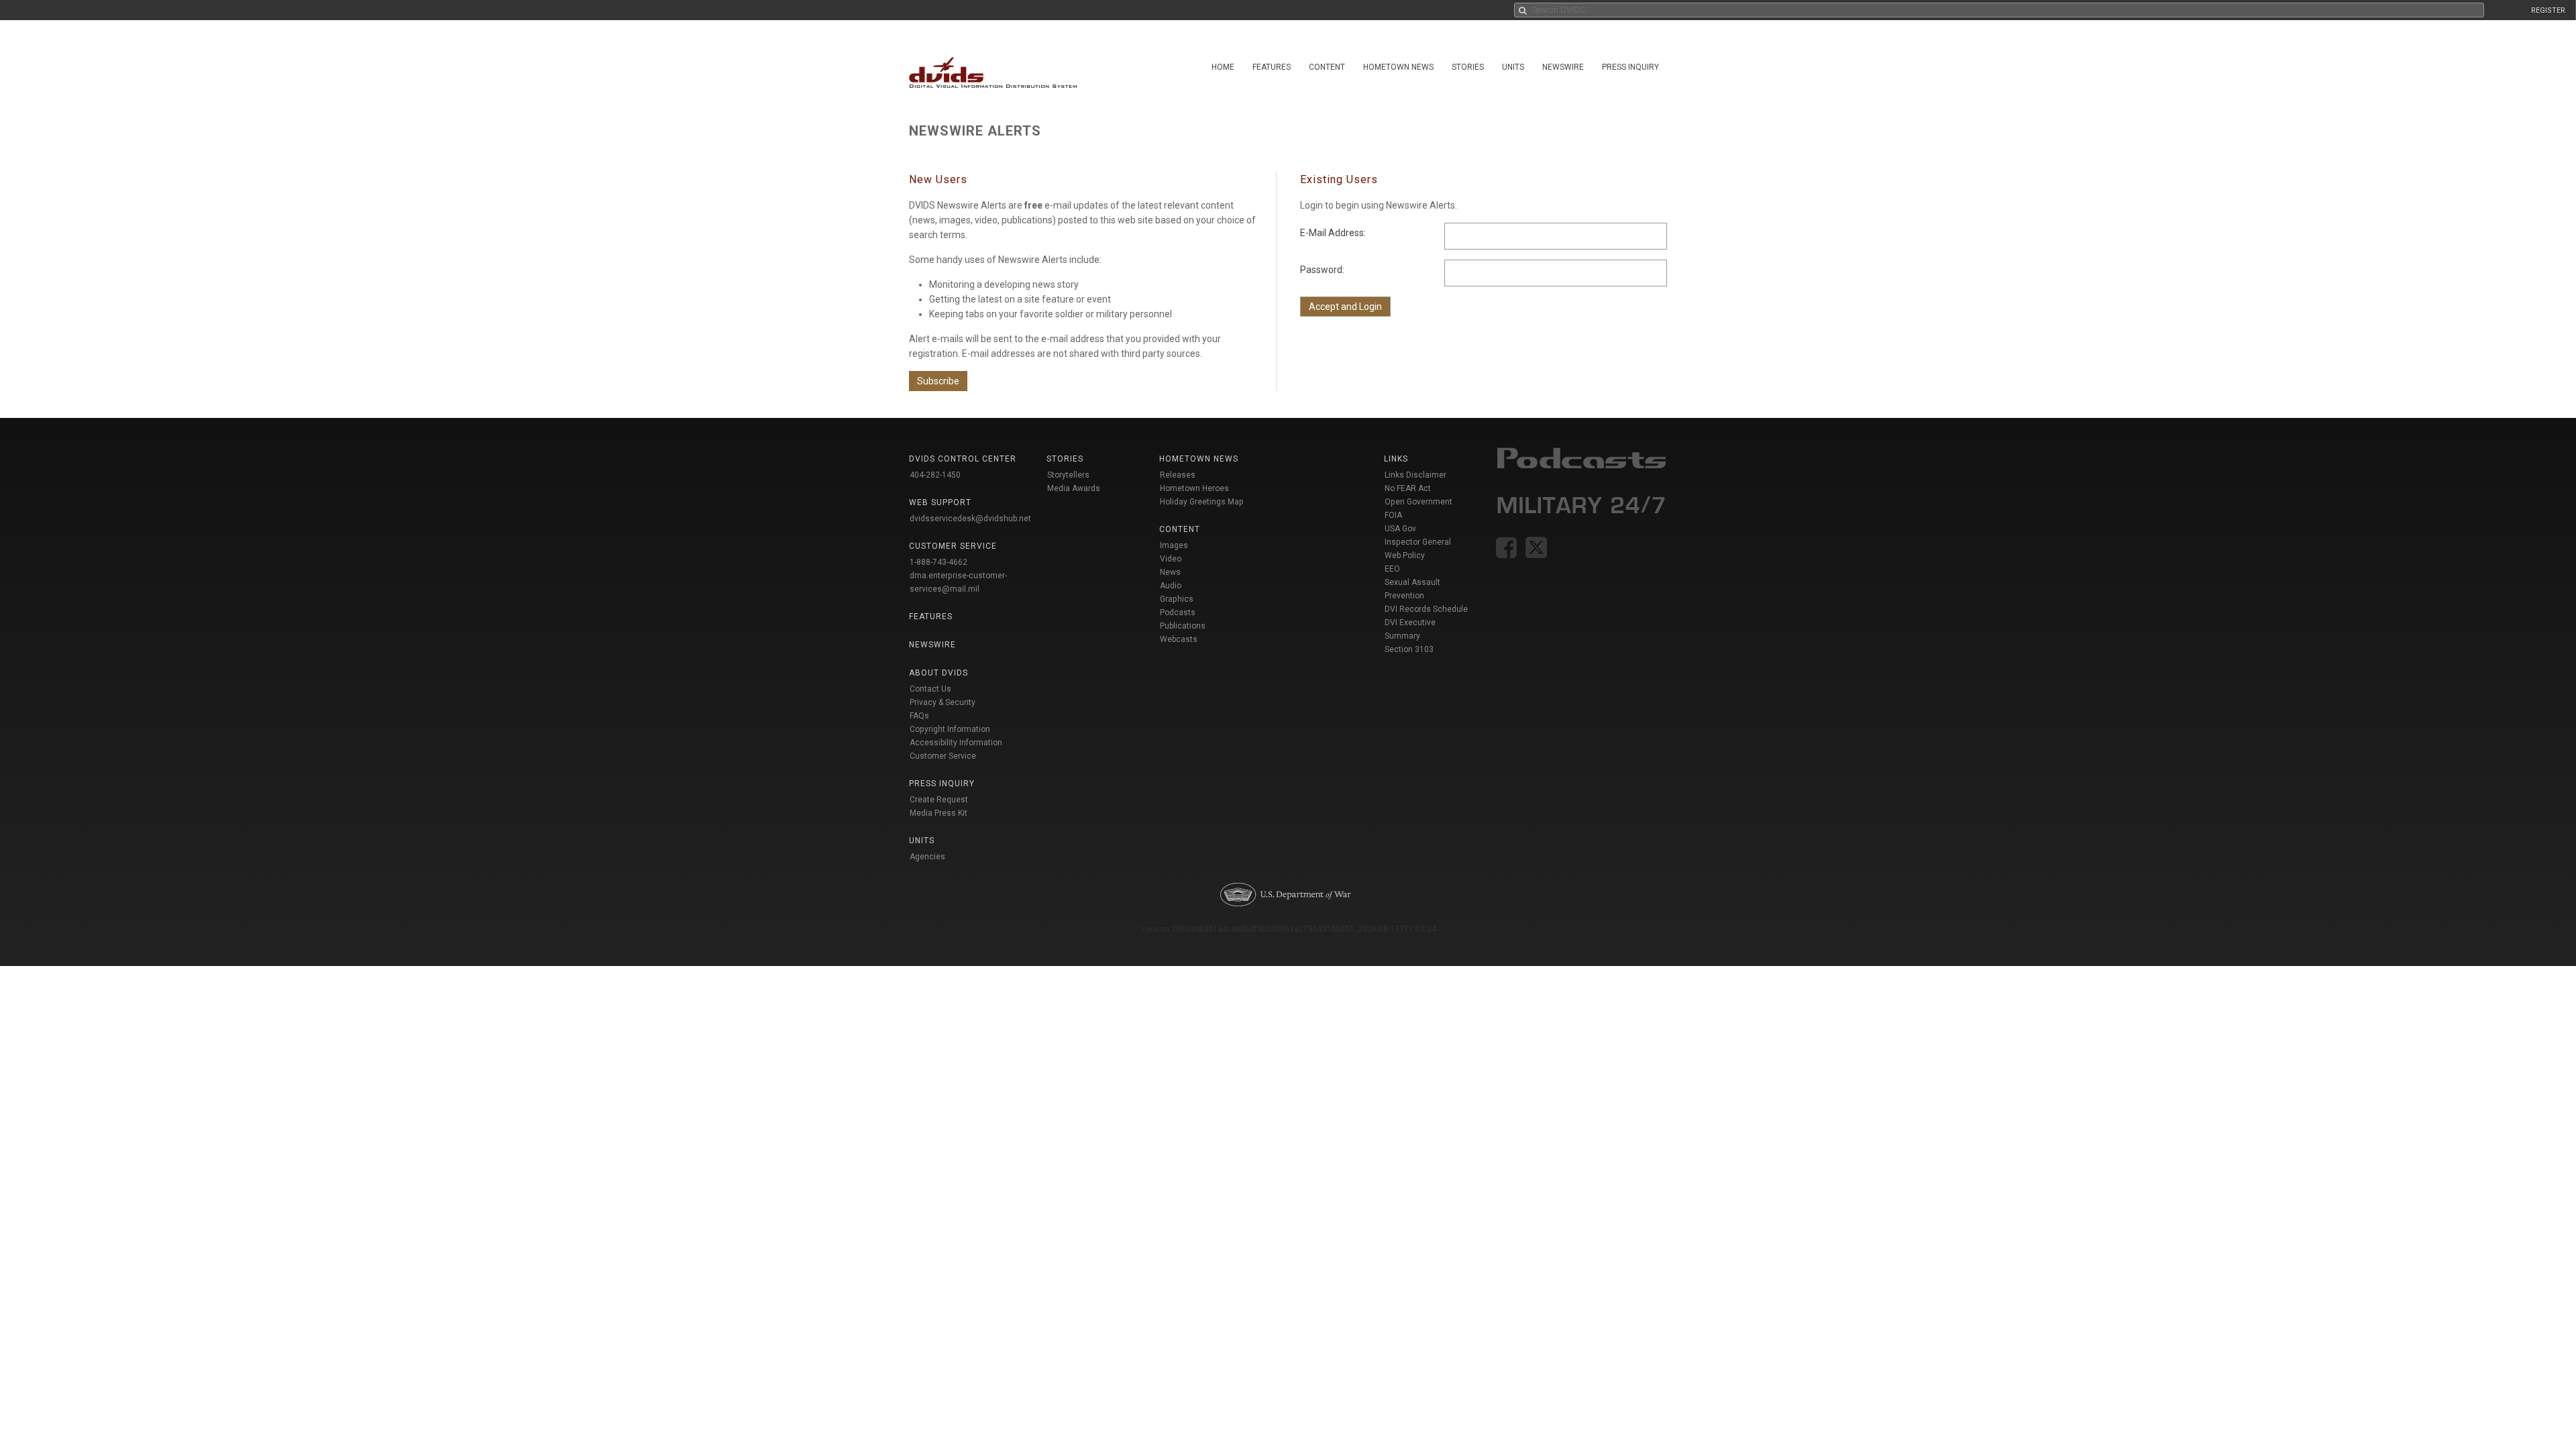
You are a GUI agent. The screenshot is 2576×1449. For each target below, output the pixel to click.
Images (1174, 545)
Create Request (939, 800)
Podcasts (1178, 612)
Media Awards (1074, 488)
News (1170, 572)
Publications (1183, 626)
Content (1327, 67)
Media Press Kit (938, 813)
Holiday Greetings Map (1202, 502)
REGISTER (2548, 10)
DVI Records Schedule (1426, 609)
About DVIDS (938, 673)
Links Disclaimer (1415, 475)
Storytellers (1068, 475)
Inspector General (1418, 542)
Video (1171, 559)
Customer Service (943, 756)
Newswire (1563, 67)
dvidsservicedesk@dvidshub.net (970, 519)
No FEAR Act (1408, 488)
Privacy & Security (943, 702)
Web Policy (1405, 555)
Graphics (1177, 599)
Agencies (927, 857)
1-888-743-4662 (938, 562)
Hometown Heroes (1194, 488)
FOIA (1393, 515)
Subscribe (938, 381)
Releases (1178, 475)
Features (1272, 67)
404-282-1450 (935, 475)
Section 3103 (1409, 649)
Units (1513, 67)
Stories (1468, 67)
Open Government (1418, 502)
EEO (1392, 569)
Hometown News (1398, 67)
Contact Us (930, 689)
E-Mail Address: (1333, 233)
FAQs (919, 716)
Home (1223, 67)
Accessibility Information (956, 743)
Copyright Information (950, 729)
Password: (1322, 270)
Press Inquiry (1630, 67)
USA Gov (1400, 529)
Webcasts (1179, 639)
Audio (1171, 586)
